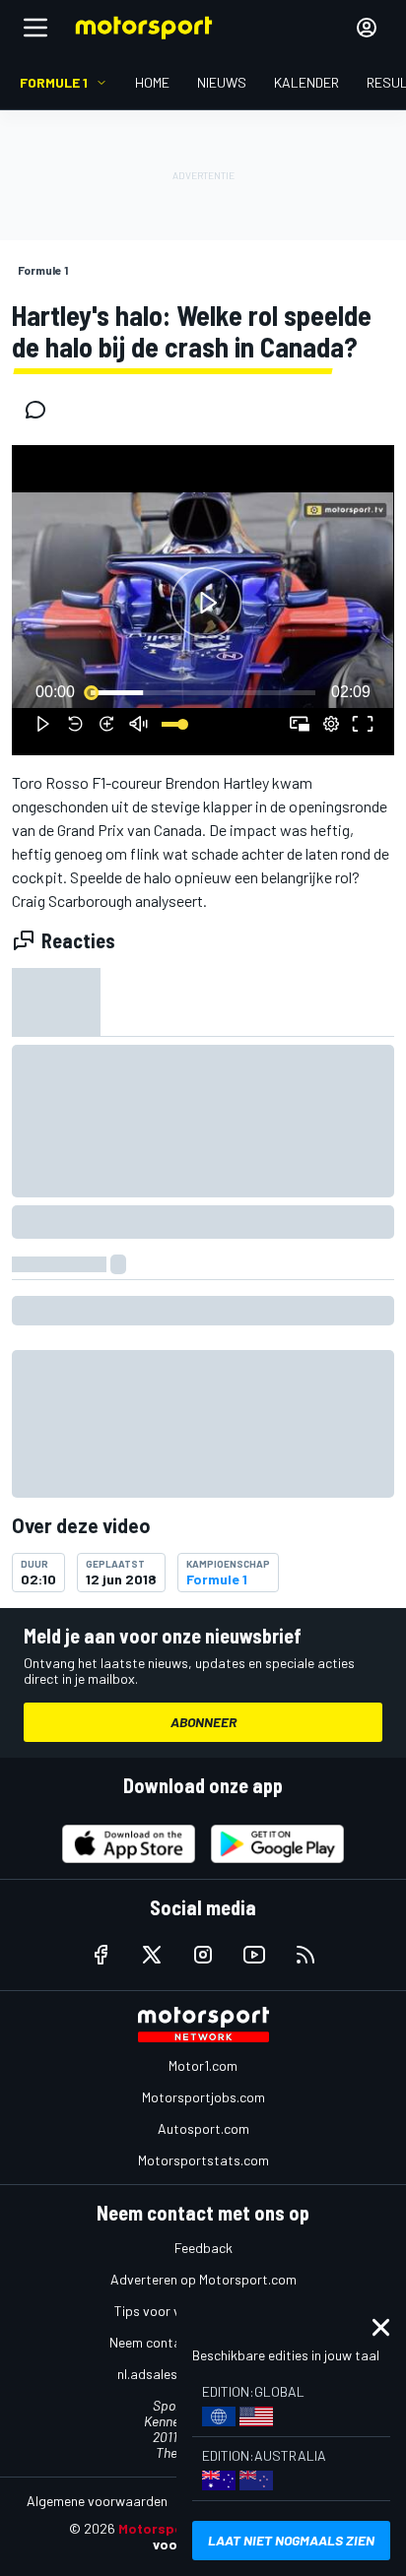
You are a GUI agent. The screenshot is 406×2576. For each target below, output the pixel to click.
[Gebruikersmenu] (367, 28)
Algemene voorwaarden (97, 2501)
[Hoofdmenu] (35, 28)
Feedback (203, 2248)
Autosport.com (203, 2128)
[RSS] (305, 1955)
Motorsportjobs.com (203, 2097)
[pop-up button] (331, 724)
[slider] (203, 692)
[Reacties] (41, 410)
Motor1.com (203, 2065)
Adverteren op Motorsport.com (203, 2279)
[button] (206, 603)
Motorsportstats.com (203, 2160)
